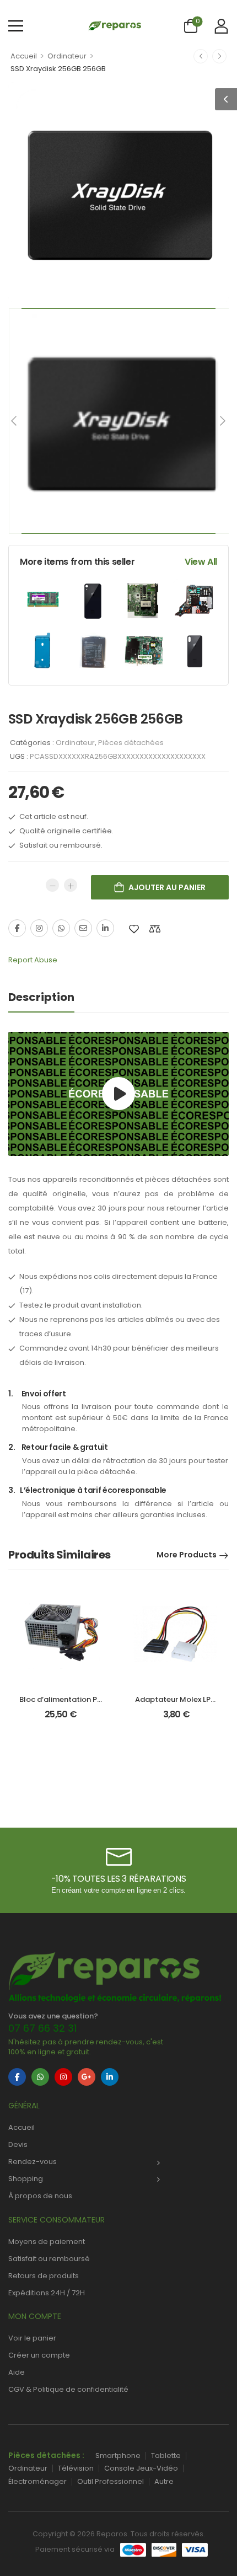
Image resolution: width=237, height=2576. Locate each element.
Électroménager (37, 2481)
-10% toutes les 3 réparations (118, 1879)
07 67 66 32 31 (42, 2028)
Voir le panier (32, 2338)
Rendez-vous (33, 2162)
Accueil (24, 56)
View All (201, 562)
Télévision (76, 2468)
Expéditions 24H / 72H (47, 2293)
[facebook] (17, 2077)
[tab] (41, 997)
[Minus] (52, 885)
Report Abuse (33, 960)
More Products (187, 1555)
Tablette (166, 2455)
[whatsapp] (40, 2077)
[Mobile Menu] (16, 26)
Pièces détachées (131, 743)
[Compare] (155, 929)
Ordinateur (67, 56)
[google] (87, 2077)
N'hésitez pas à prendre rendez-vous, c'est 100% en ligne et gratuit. (86, 2047)
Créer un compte (39, 2355)
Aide (17, 2372)
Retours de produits (44, 2276)
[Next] (222, 421)
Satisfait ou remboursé (49, 2259)
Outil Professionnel (111, 2481)
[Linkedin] (105, 928)
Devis (18, 2144)
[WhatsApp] (61, 928)
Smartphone (118, 2455)
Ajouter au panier (167, 887)
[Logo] (114, 25)
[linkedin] (110, 2077)
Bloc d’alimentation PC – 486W (76, 1699)
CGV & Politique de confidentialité (68, 2389)
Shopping (26, 2179)
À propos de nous (40, 2196)
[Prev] (15, 421)
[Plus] (71, 885)
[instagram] (63, 2077)
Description (41, 997)
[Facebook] (17, 928)
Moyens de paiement (47, 2242)
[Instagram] (39, 928)
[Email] (83, 928)
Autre (164, 2481)
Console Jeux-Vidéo (141, 2468)
